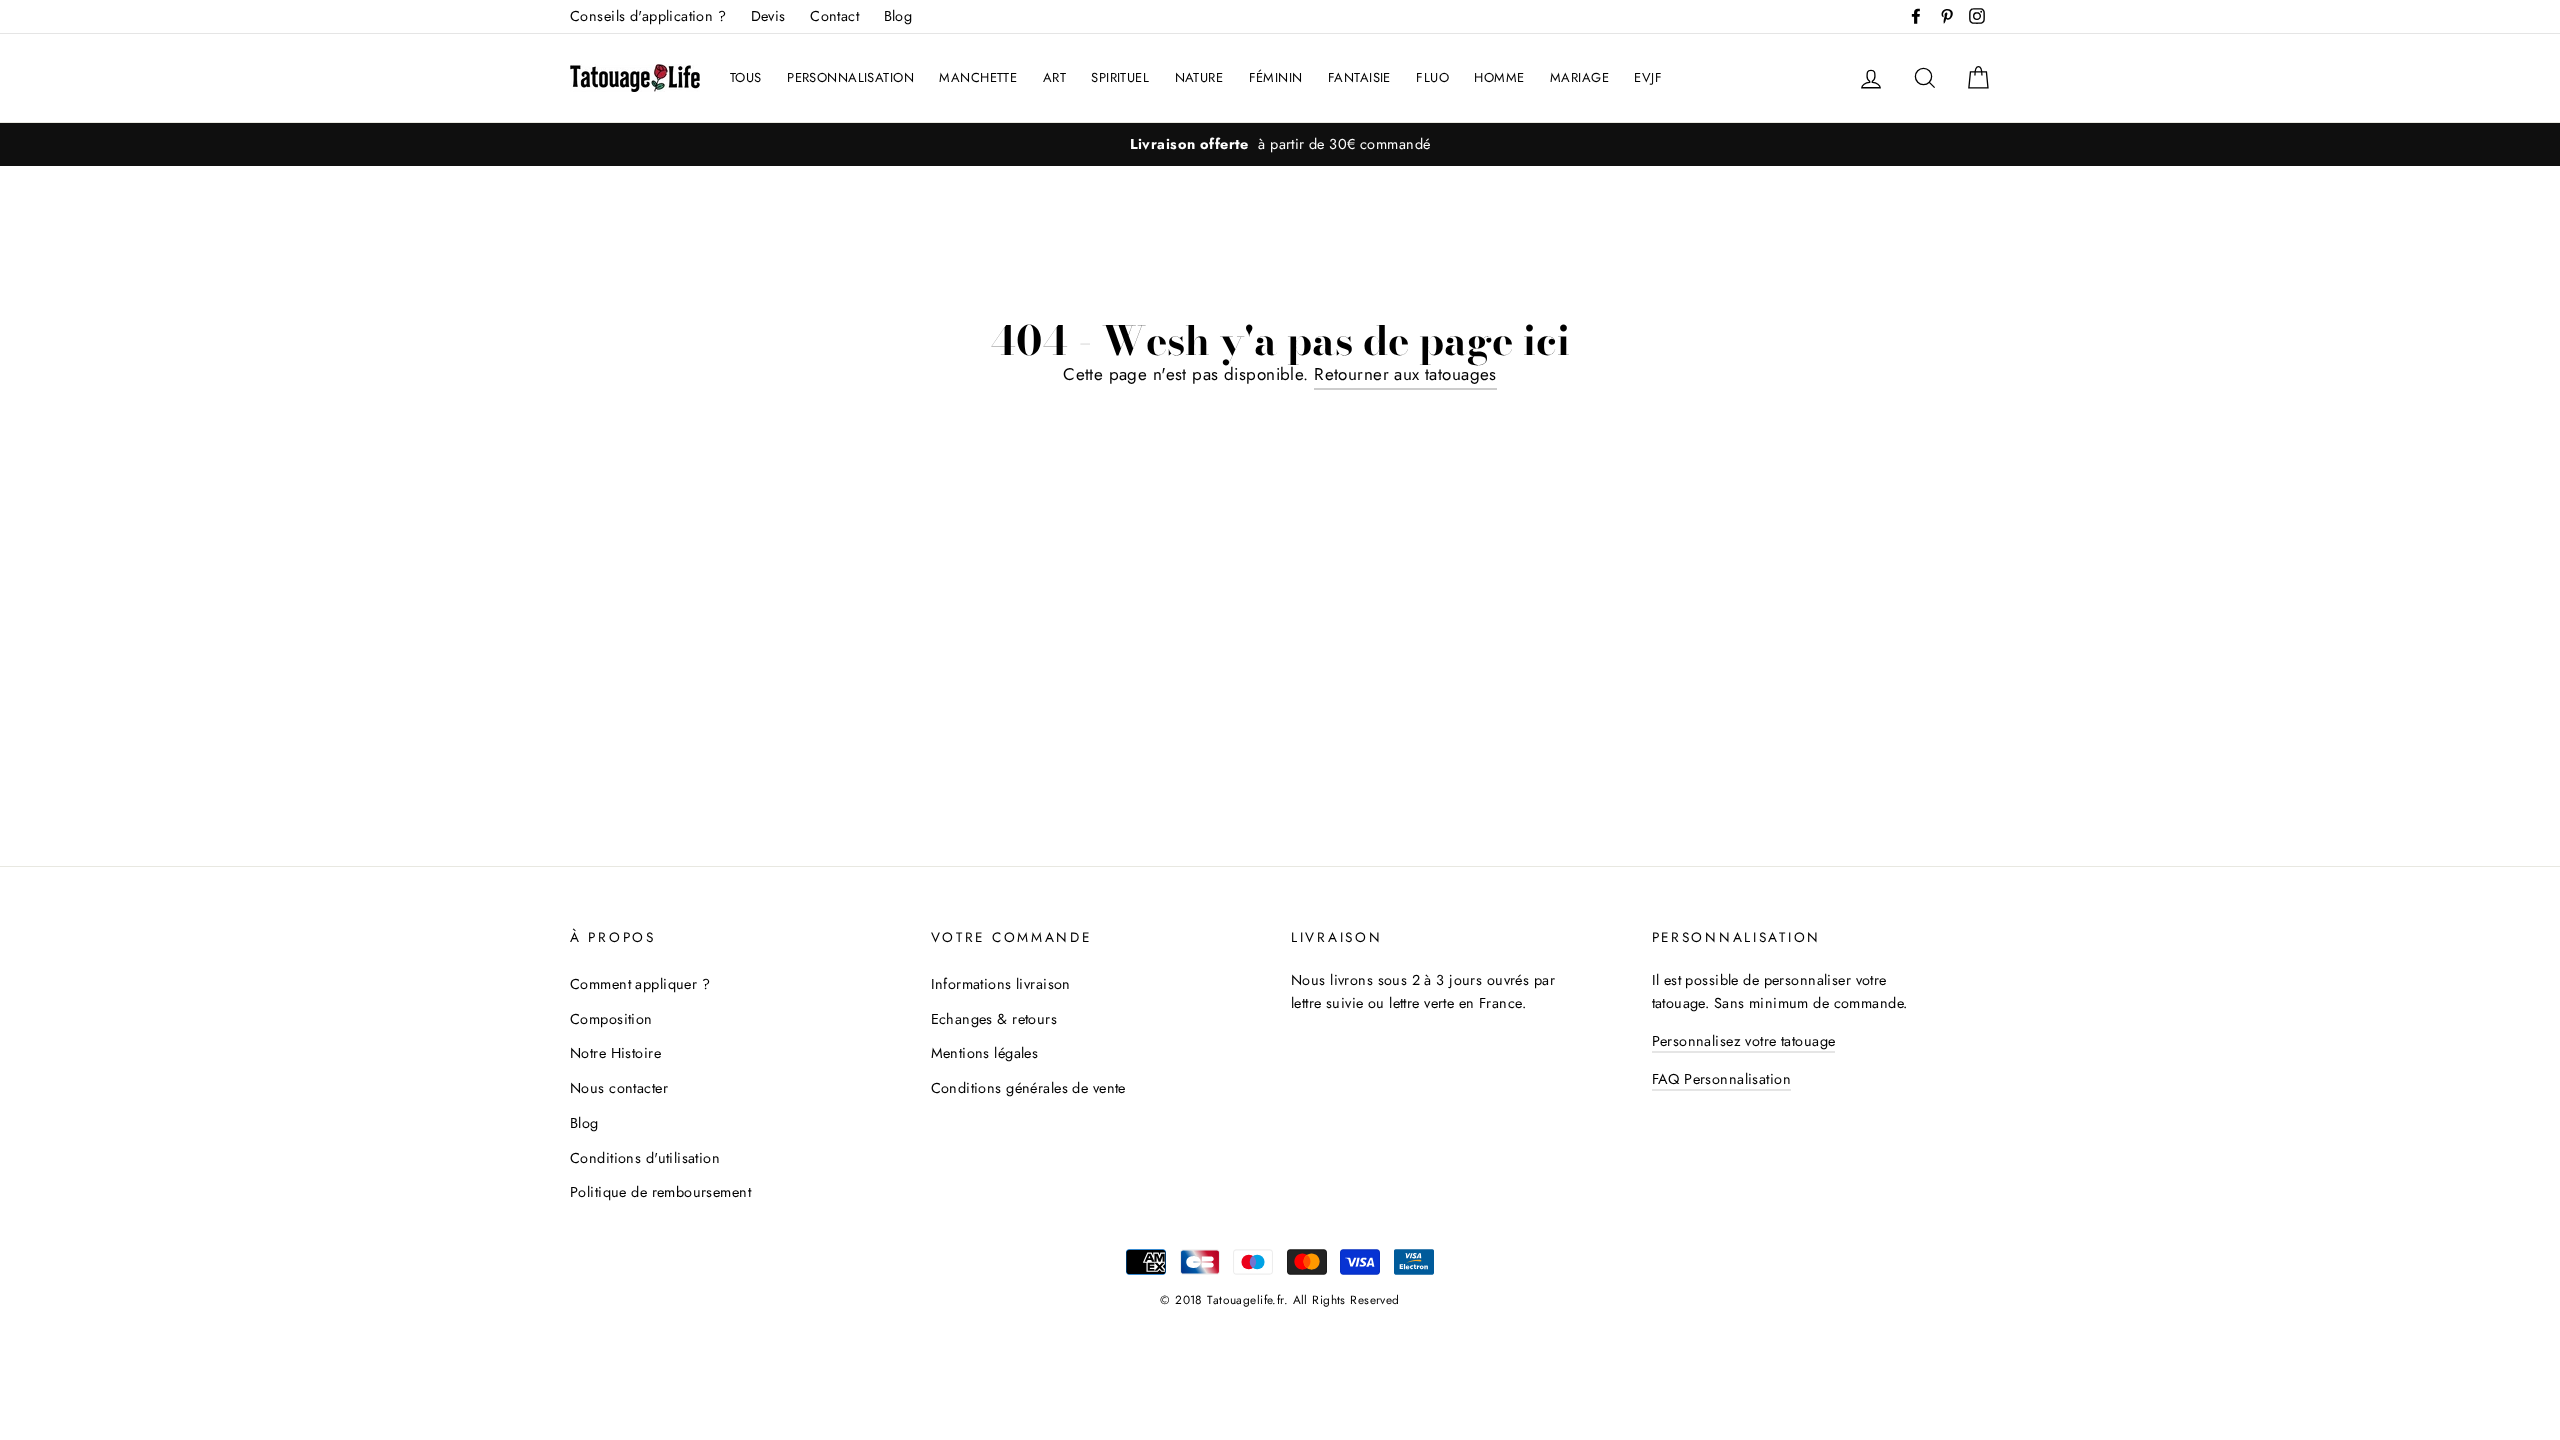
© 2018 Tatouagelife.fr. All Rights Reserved (1279, 1299)
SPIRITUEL (1120, 77)
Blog (898, 16)
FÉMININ (1276, 77)
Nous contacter (619, 1088)
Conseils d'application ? (648, 16)
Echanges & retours (994, 1019)
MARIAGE (1579, 77)
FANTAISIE (1359, 77)
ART (1054, 77)
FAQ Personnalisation (1722, 1079)
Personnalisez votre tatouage (1744, 1041)
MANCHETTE (978, 77)
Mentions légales (985, 1053)
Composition (611, 1019)
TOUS (746, 77)
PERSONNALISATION (850, 77)
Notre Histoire (615, 1053)
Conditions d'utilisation (645, 1158)
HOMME (1499, 77)
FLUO (1432, 77)
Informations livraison (1001, 984)
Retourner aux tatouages (1405, 374)
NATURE (1199, 77)
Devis (768, 16)
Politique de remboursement (660, 1192)
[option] (1280, 144)
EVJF (1648, 77)
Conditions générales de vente (1028, 1088)
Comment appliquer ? (640, 984)
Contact (834, 16)
